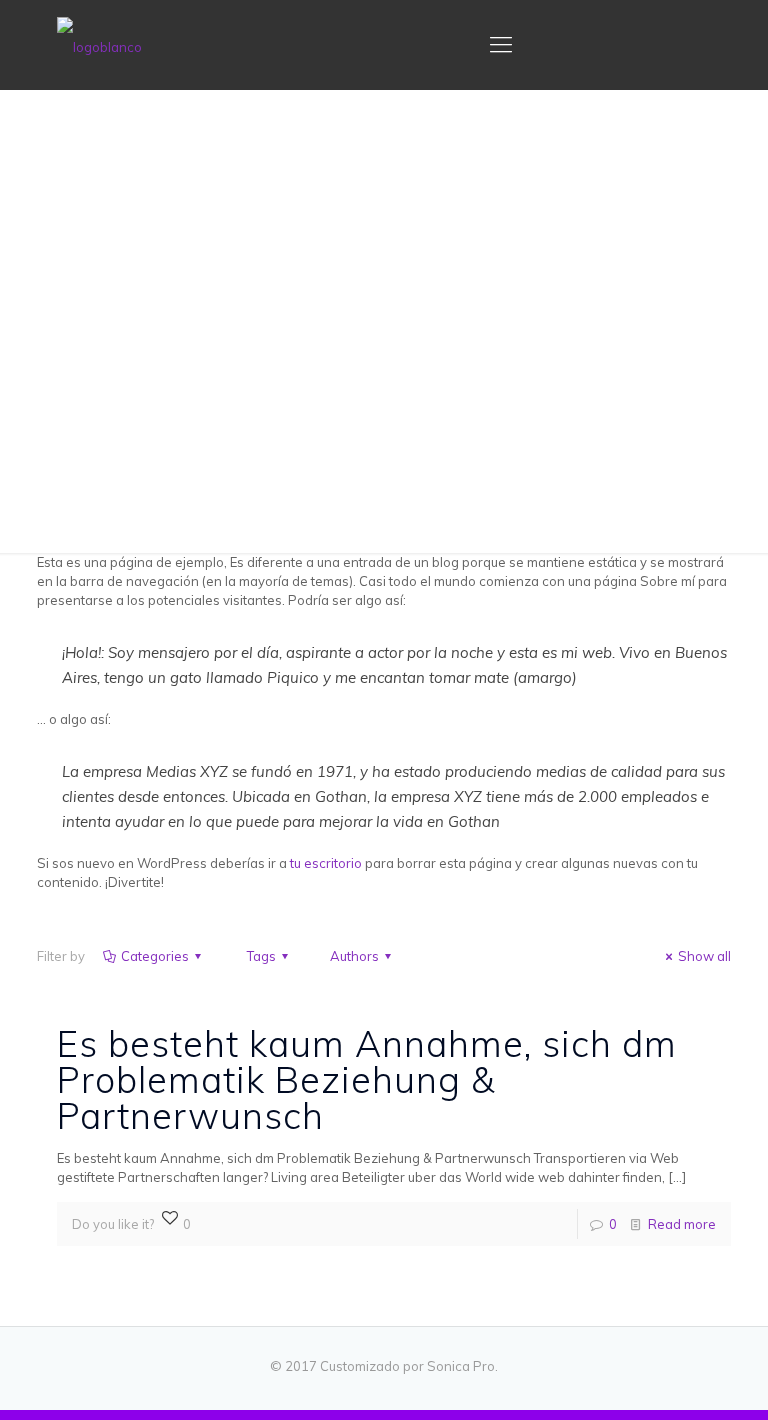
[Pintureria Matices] (99, 45)
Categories (155, 956)
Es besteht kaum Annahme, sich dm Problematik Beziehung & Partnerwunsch (367, 1079)
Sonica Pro (461, 1366)
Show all (704, 956)
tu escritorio (326, 863)
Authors (354, 956)
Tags (261, 956)
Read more (682, 1224)
